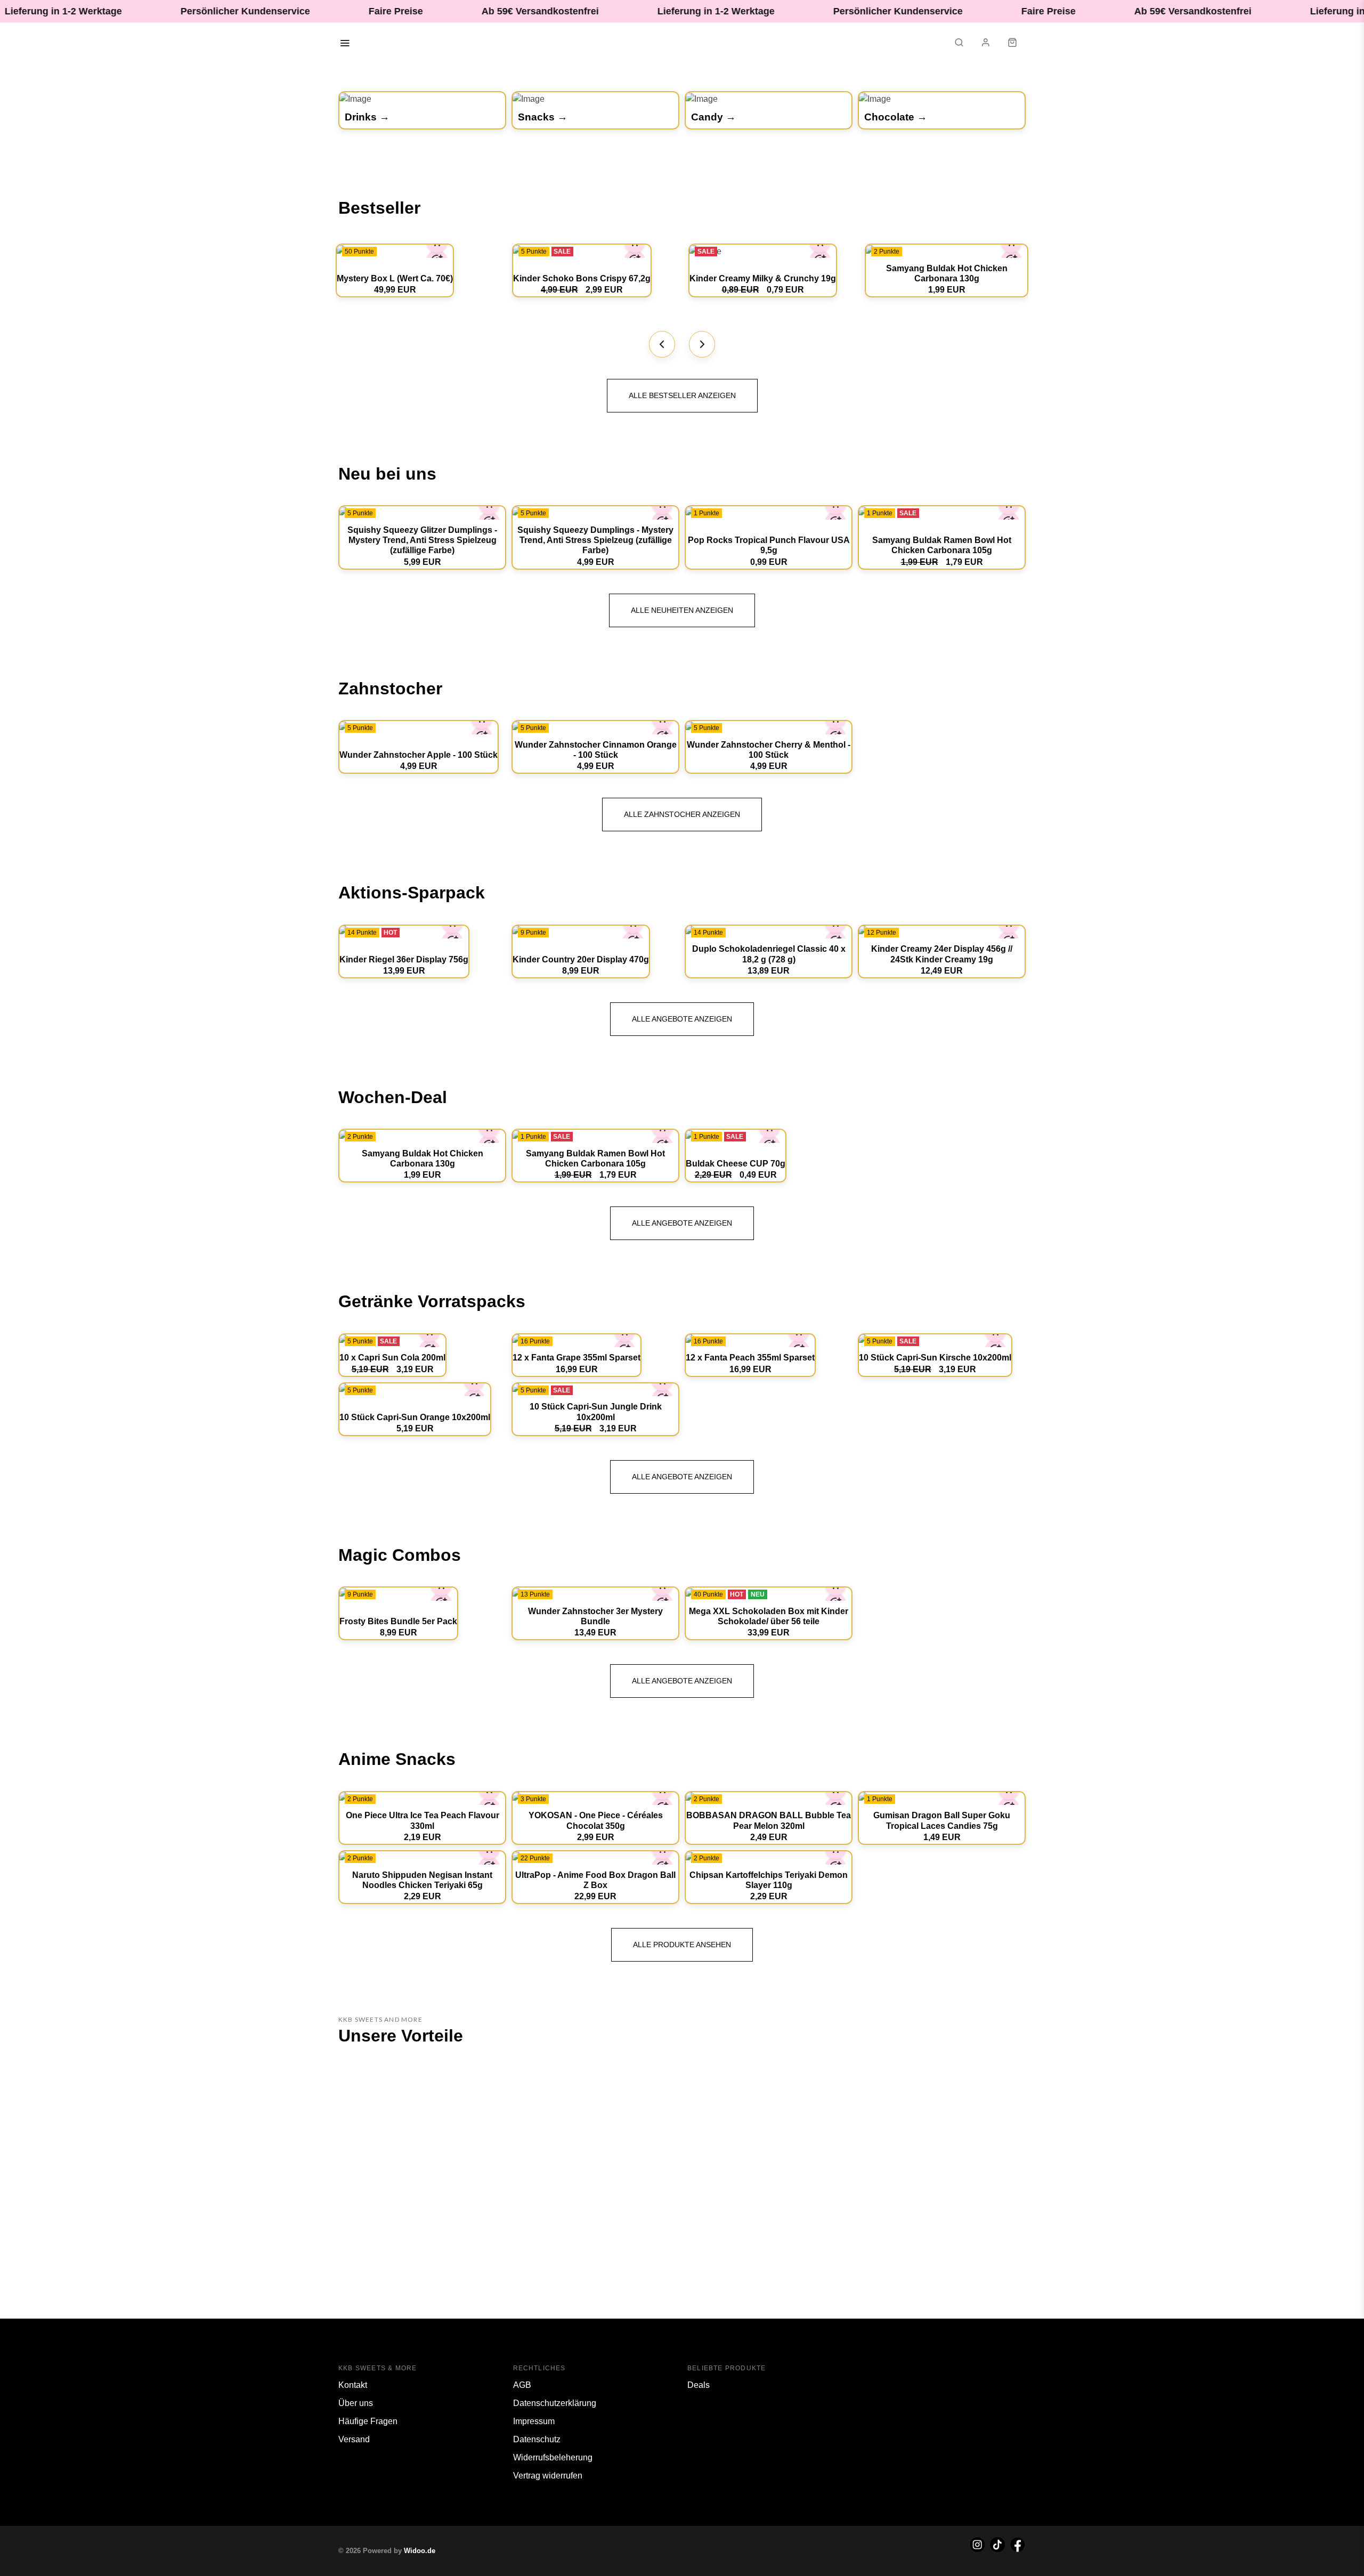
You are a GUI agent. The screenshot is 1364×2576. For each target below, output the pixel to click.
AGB (522, 2385)
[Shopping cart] (1012, 44)
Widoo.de (420, 2551)
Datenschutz (537, 2439)
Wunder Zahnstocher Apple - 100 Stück (419, 755)
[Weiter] (702, 344)
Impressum (534, 2421)
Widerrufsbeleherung (553, 2457)
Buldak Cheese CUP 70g (736, 1164)
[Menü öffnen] (345, 44)
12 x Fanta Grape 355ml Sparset (577, 1358)
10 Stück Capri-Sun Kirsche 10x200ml (935, 1358)
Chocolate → (896, 117)
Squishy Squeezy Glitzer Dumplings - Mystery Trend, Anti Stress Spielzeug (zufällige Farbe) (422, 540)
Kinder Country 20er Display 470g (581, 959)
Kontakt (353, 2385)
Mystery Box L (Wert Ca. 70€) (395, 278)
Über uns (356, 2403)
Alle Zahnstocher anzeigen (682, 814)
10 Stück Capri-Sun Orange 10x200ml (415, 1417)
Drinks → (367, 117)
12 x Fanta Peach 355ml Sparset (750, 1358)
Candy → (713, 117)
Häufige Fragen (368, 2421)
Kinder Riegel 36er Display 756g (404, 959)
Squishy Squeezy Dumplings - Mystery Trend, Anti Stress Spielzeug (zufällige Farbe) (595, 540)
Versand (354, 2439)
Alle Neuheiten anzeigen (682, 610)
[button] (959, 44)
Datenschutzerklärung (555, 2403)
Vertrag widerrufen (548, 2476)
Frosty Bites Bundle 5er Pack (398, 1621)
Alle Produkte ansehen (682, 1945)
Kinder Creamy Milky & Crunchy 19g (763, 278)
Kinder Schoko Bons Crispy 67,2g (582, 278)
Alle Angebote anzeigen (682, 1019)
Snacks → (543, 117)
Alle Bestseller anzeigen (682, 395)
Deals (699, 2385)
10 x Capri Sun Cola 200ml (392, 1358)
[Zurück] (662, 344)
